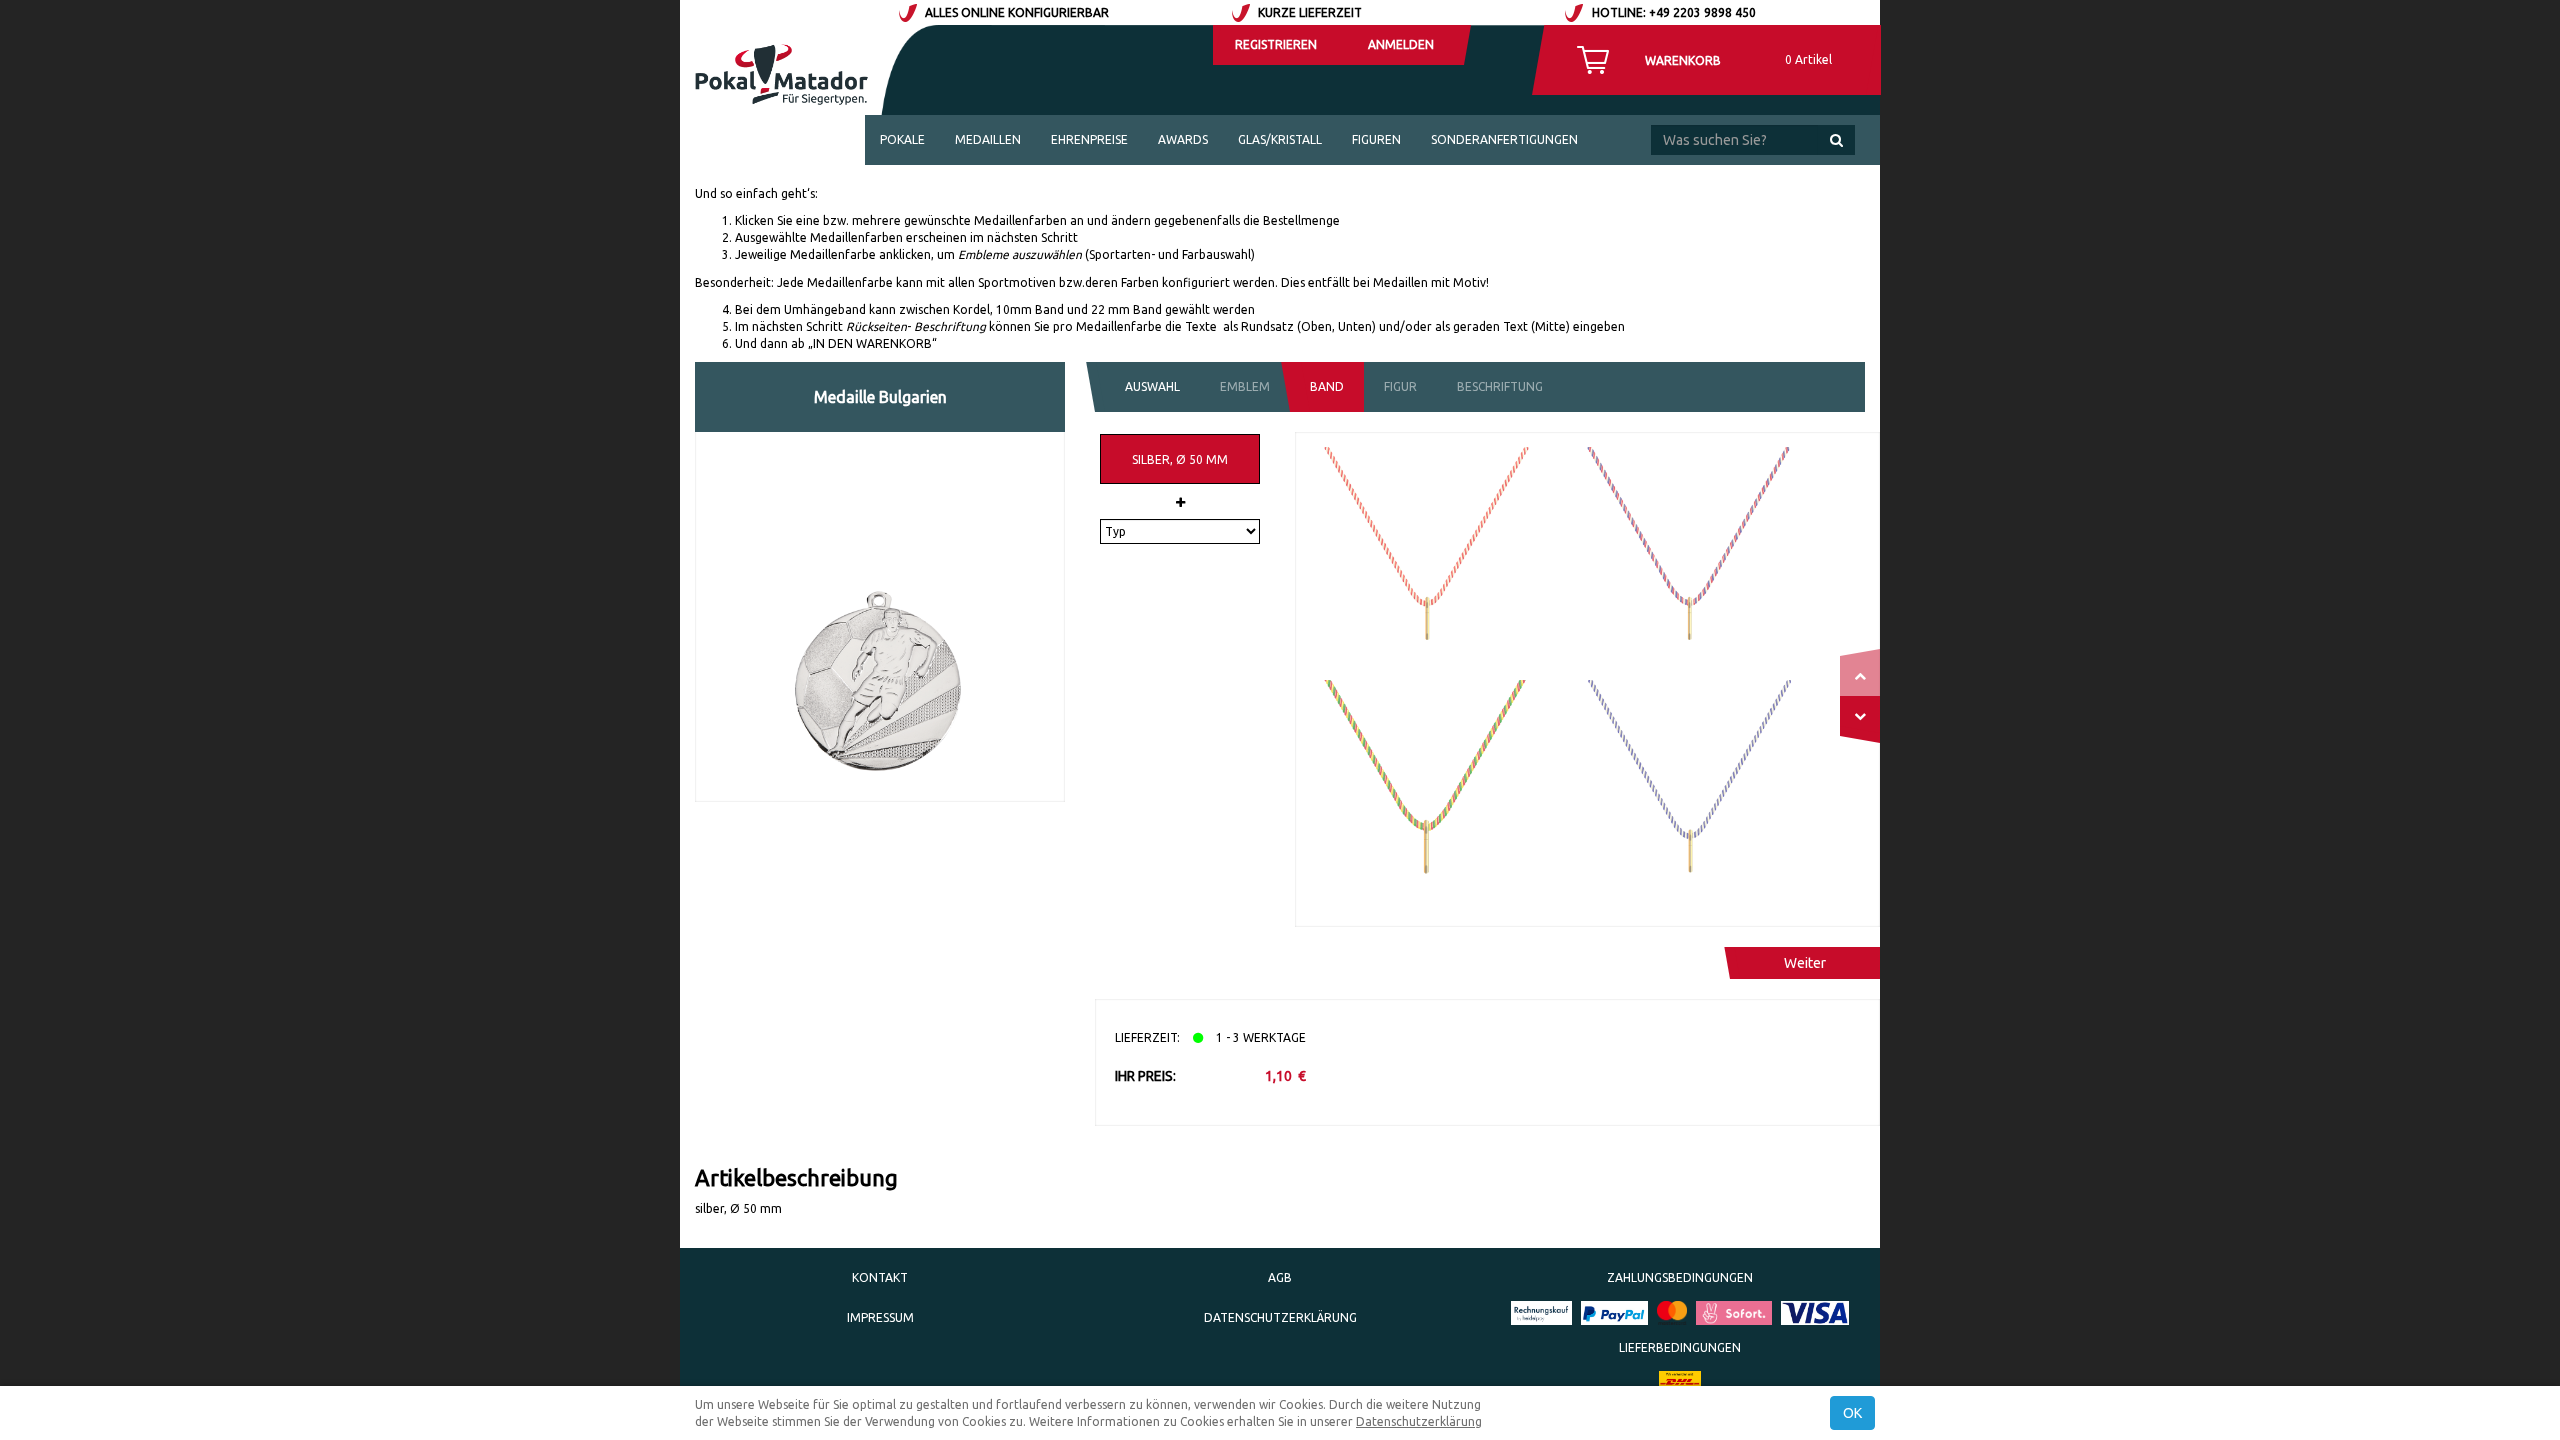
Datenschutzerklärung (1280, 1317)
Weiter (1805, 963)
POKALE (902, 139)
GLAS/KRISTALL (1280, 139)
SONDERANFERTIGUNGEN (1504, 139)
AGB (1280, 1277)
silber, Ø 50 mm (1180, 459)
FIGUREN (1376, 139)
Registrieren (1276, 44)
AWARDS (1183, 139)
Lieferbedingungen (1680, 1347)
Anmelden (1401, 44)
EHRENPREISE (1089, 139)
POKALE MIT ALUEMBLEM (952, 189)
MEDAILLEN (988, 139)
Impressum (880, 1317)
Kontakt (880, 1277)
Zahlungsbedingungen (1680, 1277)
